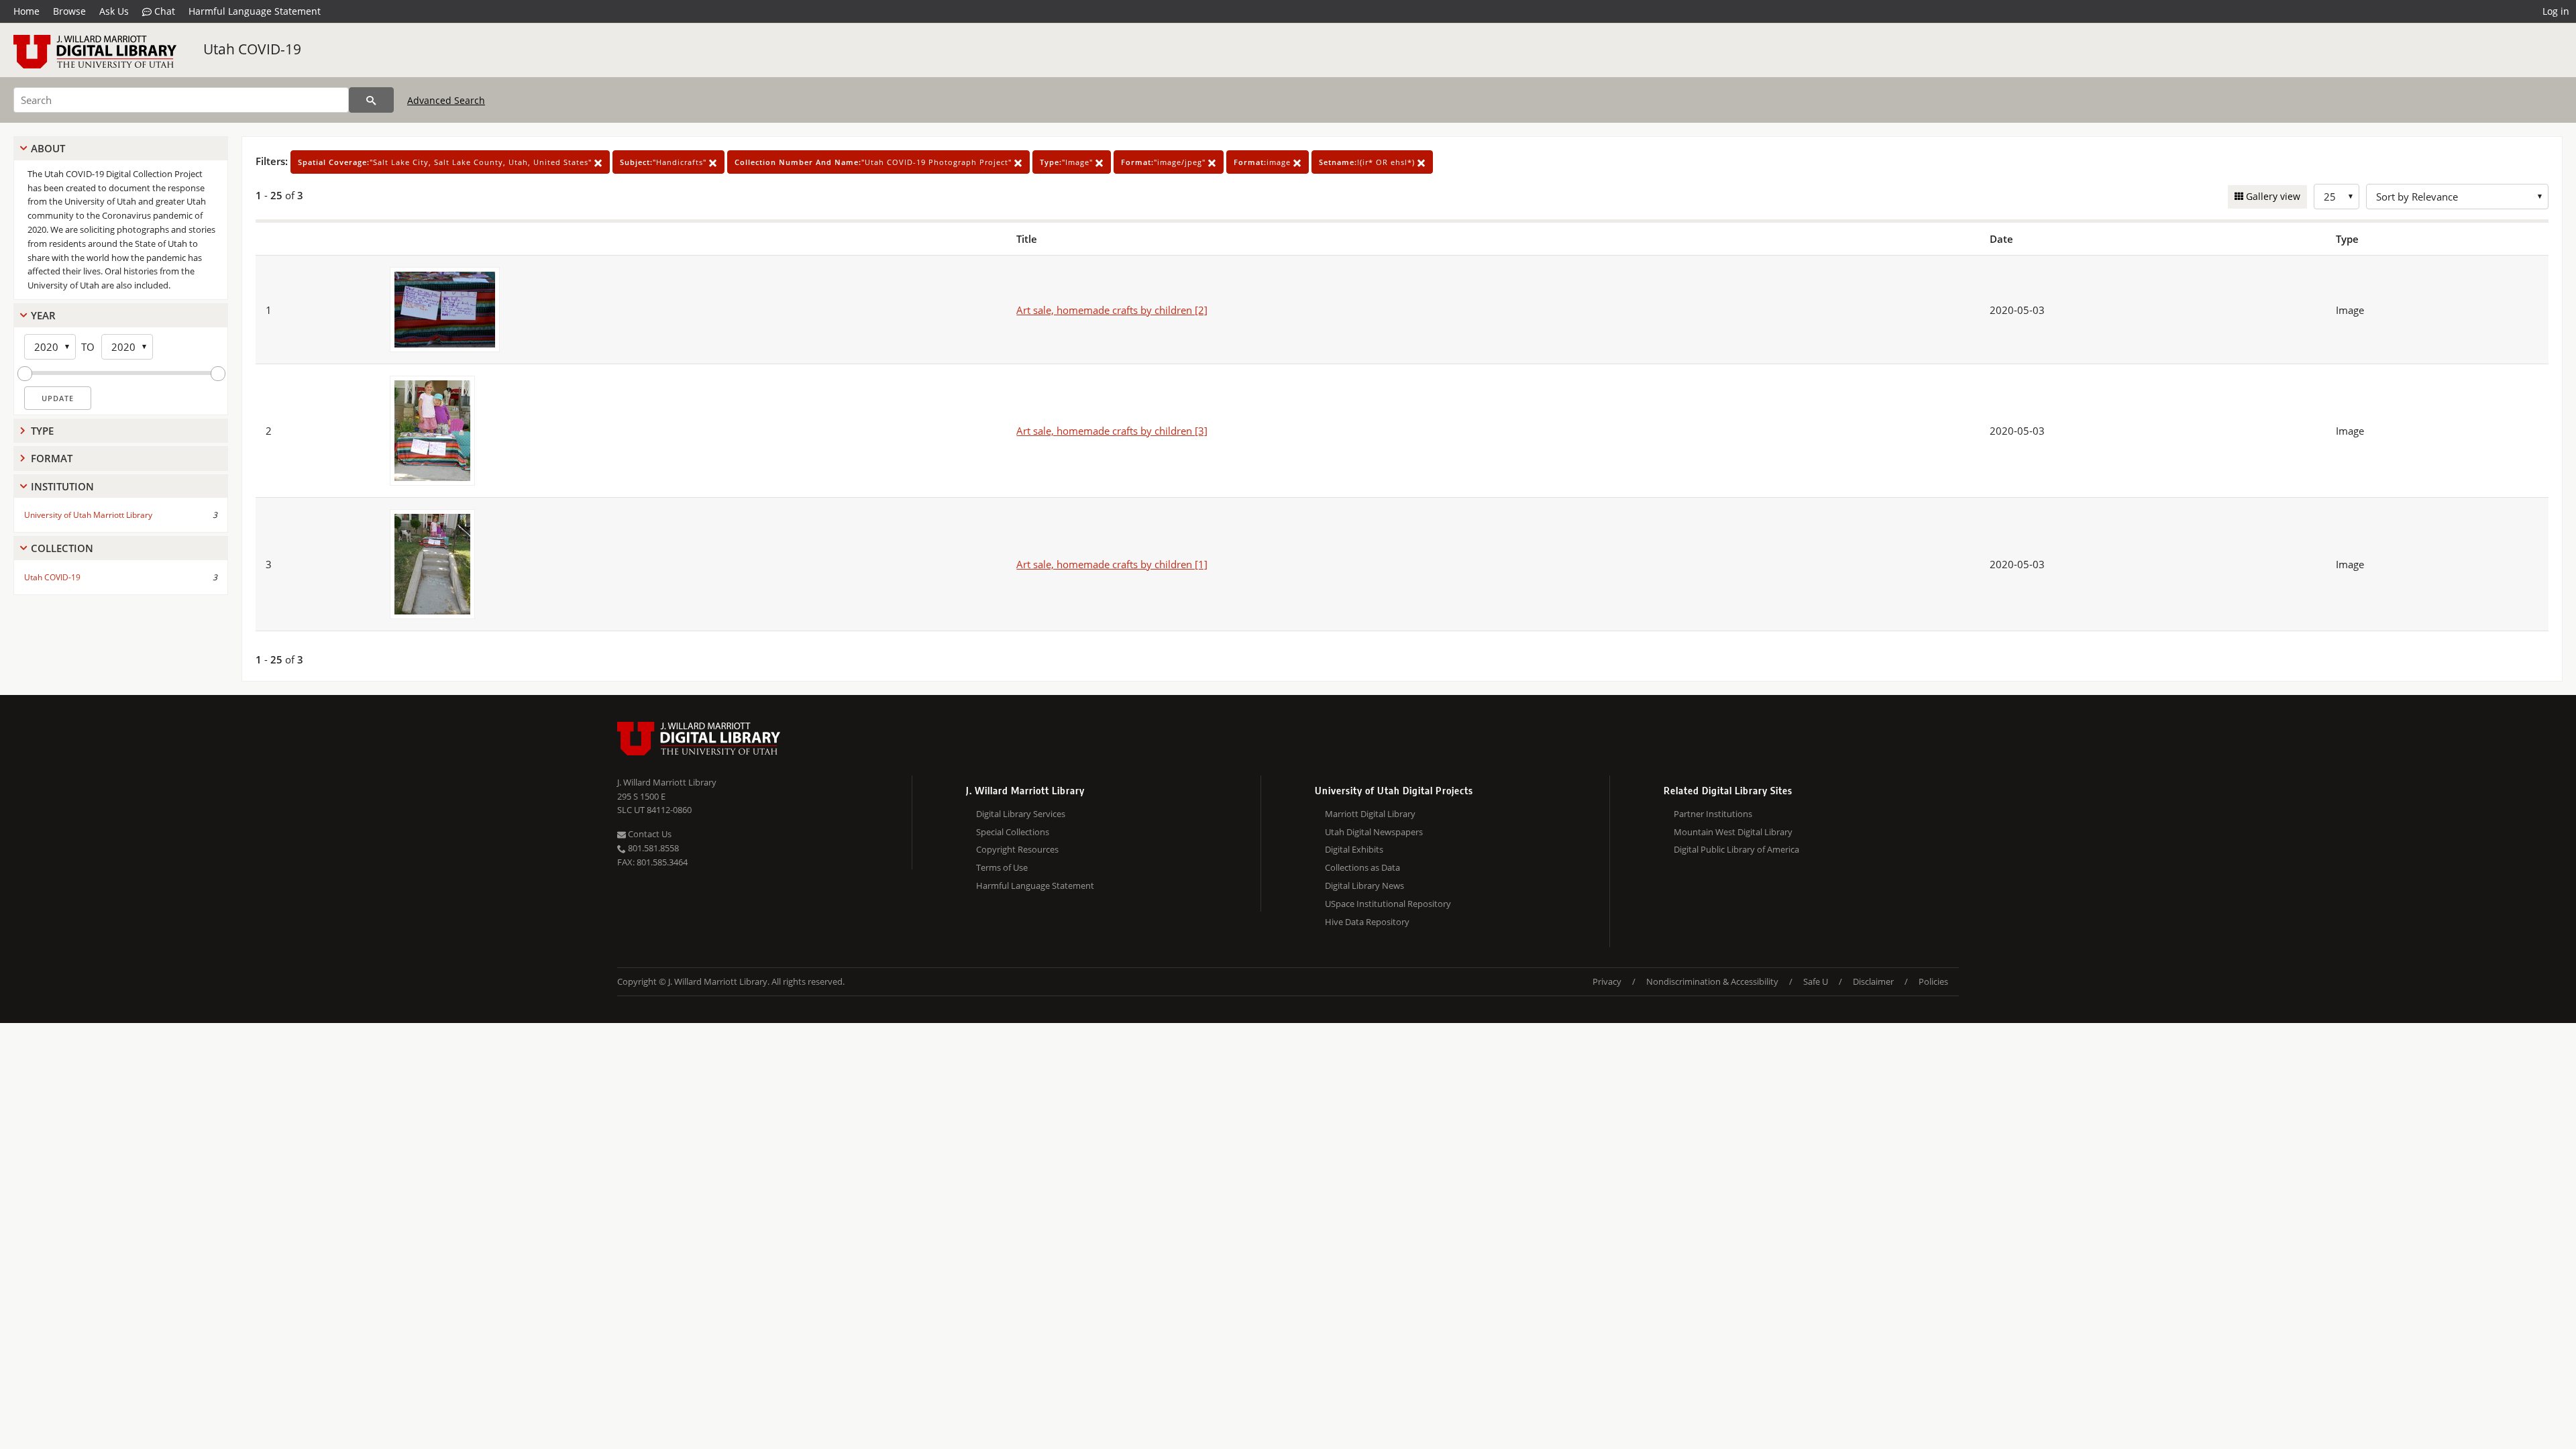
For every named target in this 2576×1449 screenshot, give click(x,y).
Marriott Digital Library (1370, 814)
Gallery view (2272, 196)
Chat (163, 11)
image (1264, 162)
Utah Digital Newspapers (1374, 832)
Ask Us (114, 11)
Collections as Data (1362, 867)
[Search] (371, 100)
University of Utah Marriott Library (88, 515)
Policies (1933, 981)
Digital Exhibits (1354, 849)
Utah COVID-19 (252, 49)
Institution (62, 486)
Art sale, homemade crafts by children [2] (1112, 310)
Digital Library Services (1021, 814)
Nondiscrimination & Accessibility (1712, 981)
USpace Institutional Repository (1388, 904)
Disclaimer (1873, 981)
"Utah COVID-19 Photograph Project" (874, 162)
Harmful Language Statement (255, 11)
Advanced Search (446, 100)
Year (43, 315)
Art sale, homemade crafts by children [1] (1112, 564)
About (48, 148)
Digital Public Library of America (1736, 849)
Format (52, 458)
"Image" (1068, 162)
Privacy (1607, 981)
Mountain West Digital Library (1733, 832)
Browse (69, 11)
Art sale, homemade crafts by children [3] (1112, 431)
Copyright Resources (1017, 849)
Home (26, 11)
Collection (62, 548)
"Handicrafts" (664, 162)
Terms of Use (1002, 867)
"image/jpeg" (1165, 162)
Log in (2556, 11)
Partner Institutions (1713, 814)
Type (42, 431)
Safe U (1816, 981)
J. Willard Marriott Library (667, 782)
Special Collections (1013, 832)
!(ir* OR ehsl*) (1368, 162)
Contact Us (649, 834)
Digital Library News (1364, 885)
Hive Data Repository (1367, 922)
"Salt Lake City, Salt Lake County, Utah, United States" (446, 162)
